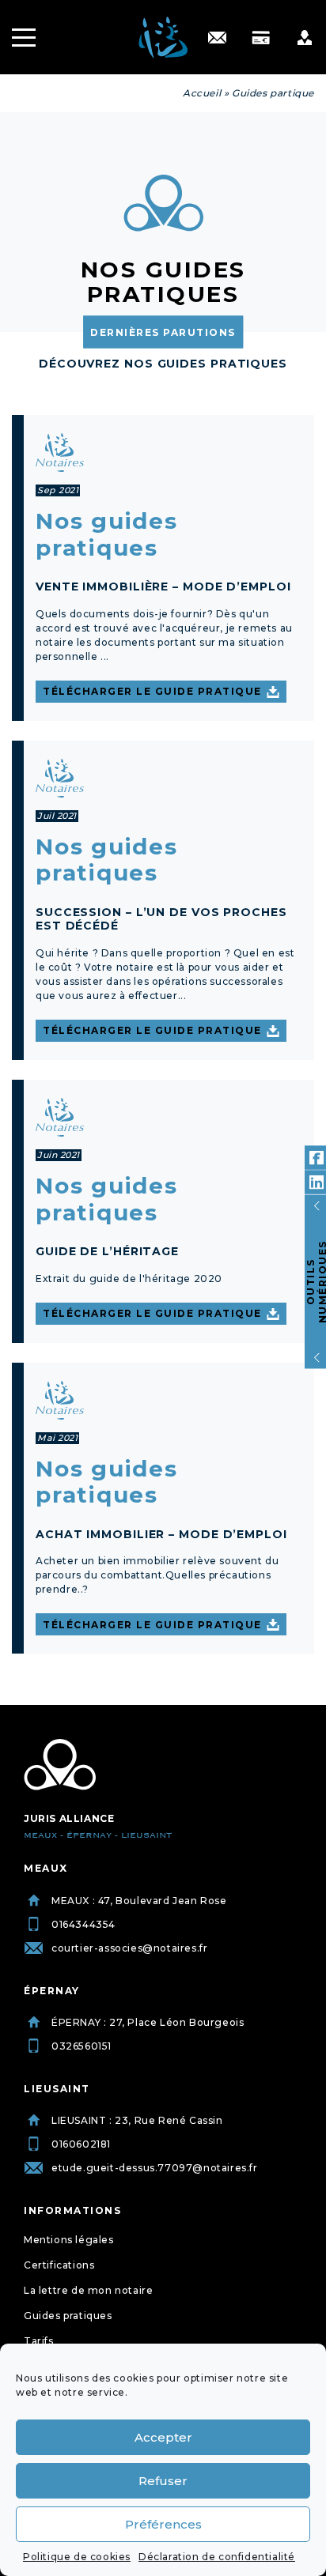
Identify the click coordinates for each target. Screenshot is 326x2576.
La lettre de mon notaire (88, 2290)
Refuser (163, 2481)
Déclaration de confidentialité (217, 2557)
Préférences (163, 2524)
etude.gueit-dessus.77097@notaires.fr (155, 2168)
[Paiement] (261, 38)
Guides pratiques (68, 2316)
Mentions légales (69, 2240)
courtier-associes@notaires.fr (129, 1948)
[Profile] (304, 38)
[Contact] (217, 38)
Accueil (202, 93)
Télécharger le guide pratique (152, 691)
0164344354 (83, 1924)
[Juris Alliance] (60, 1765)
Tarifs (39, 2341)
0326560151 (81, 2046)
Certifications (59, 2265)
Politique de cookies (77, 2557)
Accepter (163, 2437)
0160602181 (81, 2144)
